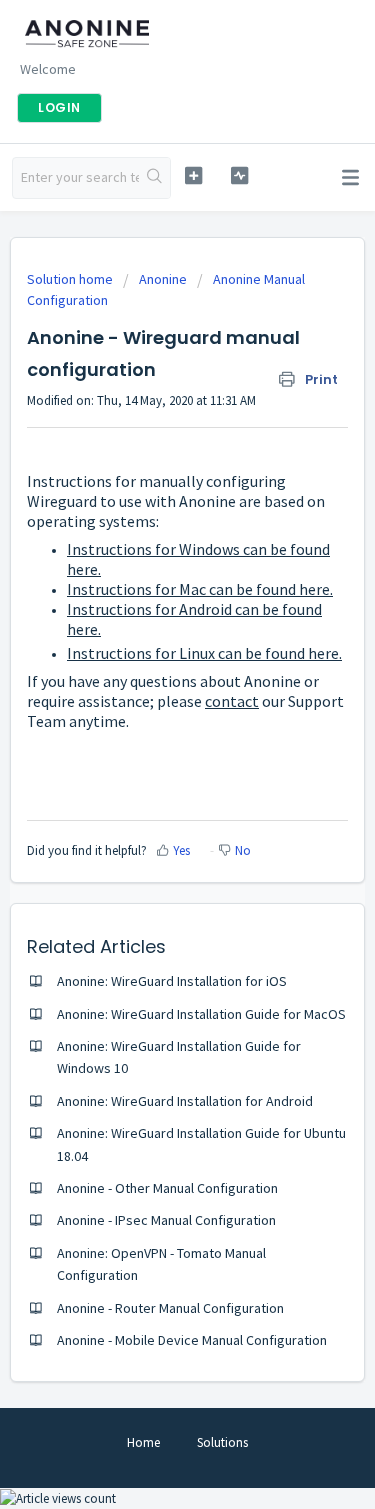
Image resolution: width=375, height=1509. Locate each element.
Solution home (71, 279)
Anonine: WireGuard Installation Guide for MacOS (201, 1014)
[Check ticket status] (239, 175)
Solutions (222, 1442)
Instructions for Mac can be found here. (200, 589)
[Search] (154, 178)
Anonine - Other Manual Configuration (167, 1188)
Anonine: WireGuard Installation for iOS (172, 981)
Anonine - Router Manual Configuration (170, 1308)
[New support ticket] (193, 175)
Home (143, 1442)
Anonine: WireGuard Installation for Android (185, 1101)
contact (232, 701)
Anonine (163, 279)
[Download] (151, 750)
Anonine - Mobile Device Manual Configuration (192, 1340)
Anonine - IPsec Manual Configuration (166, 1220)
